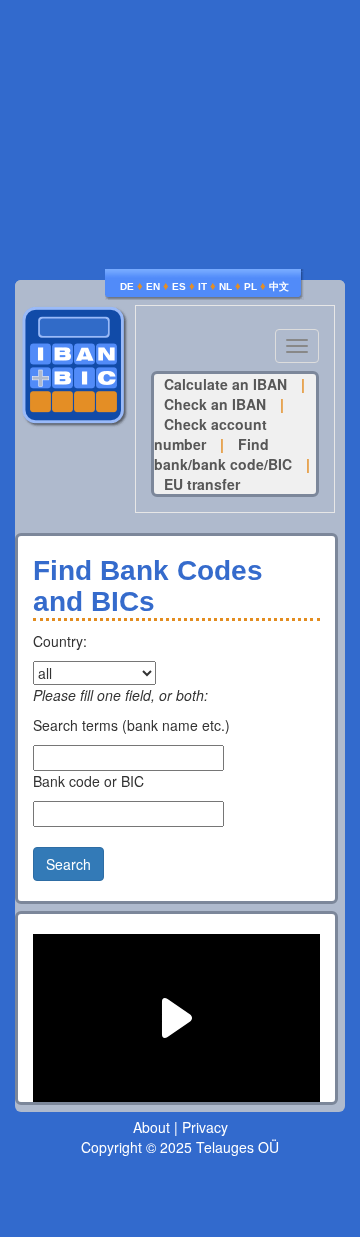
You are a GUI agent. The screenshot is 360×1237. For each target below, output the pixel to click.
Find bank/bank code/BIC (223, 454)
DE (127, 286)
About (151, 1127)
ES (179, 286)
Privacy (205, 1127)
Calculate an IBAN (225, 384)
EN (153, 286)
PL (250, 286)
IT (202, 286)
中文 (279, 286)
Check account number (210, 434)
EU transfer (202, 484)
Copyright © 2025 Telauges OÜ (180, 1147)
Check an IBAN (215, 404)
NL (225, 286)
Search (68, 864)
